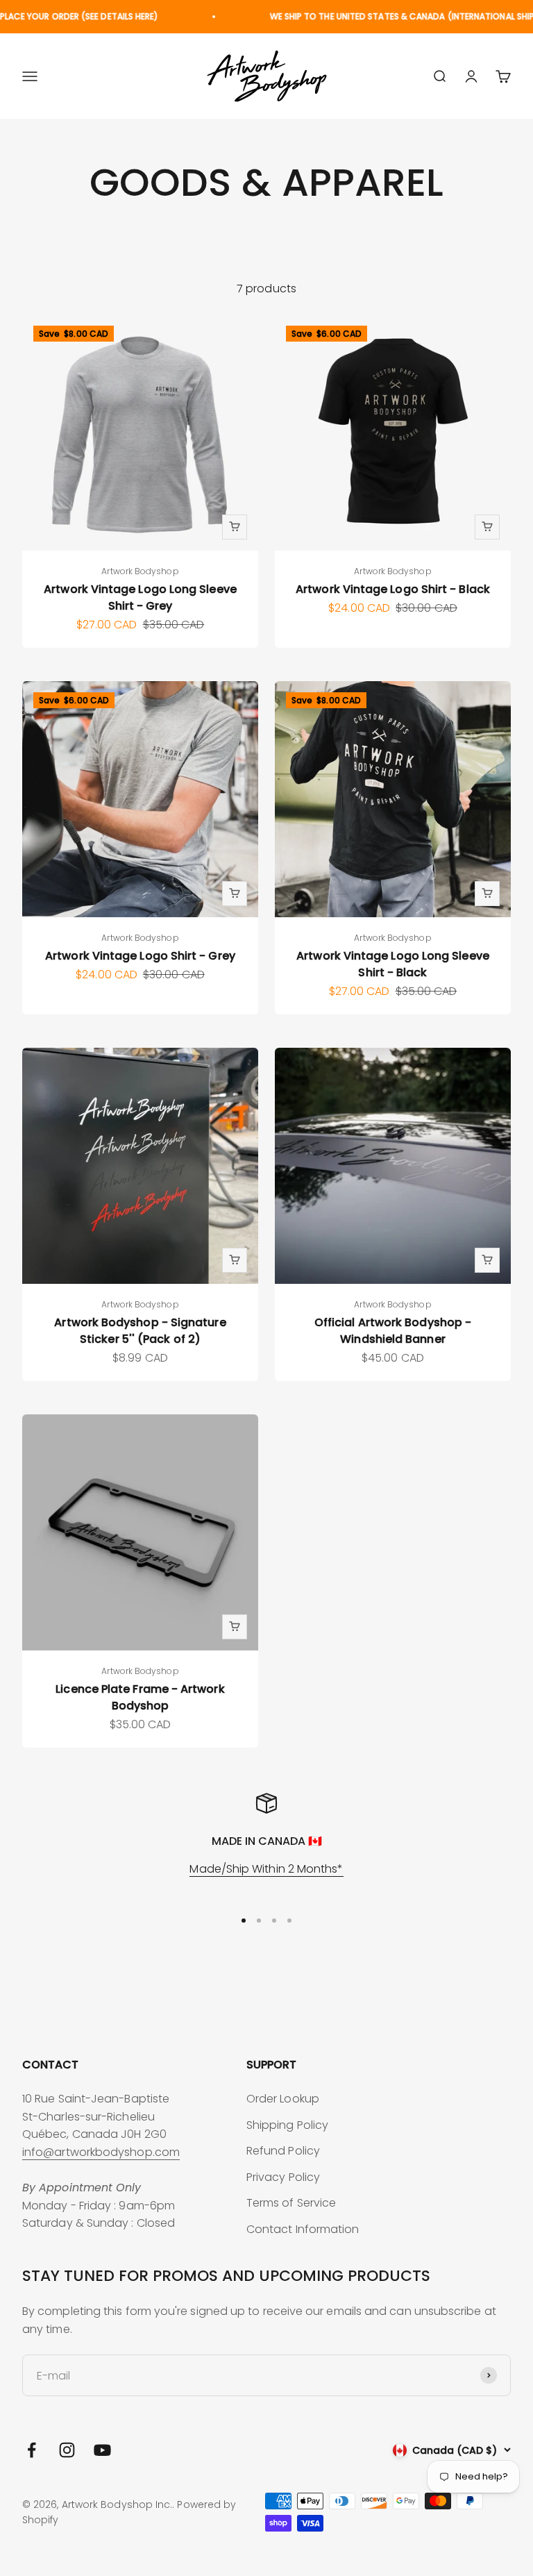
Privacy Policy (283, 2177)
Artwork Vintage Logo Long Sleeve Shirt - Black (393, 964)
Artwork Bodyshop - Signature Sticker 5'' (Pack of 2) (140, 1331)
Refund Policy (283, 2151)
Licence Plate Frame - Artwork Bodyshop (140, 1697)
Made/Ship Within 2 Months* (266, 1869)
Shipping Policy (287, 2125)
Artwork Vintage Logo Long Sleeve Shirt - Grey (140, 597)
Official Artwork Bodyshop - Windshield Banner (393, 1331)
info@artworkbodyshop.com (101, 2152)
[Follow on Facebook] (32, 2450)
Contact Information (303, 2229)
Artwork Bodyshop (140, 571)
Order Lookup (283, 2099)
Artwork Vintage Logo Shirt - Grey (140, 956)
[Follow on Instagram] (67, 2450)
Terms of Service (291, 2203)
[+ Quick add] (235, 527)
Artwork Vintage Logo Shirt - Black (393, 589)
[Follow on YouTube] (102, 2450)
